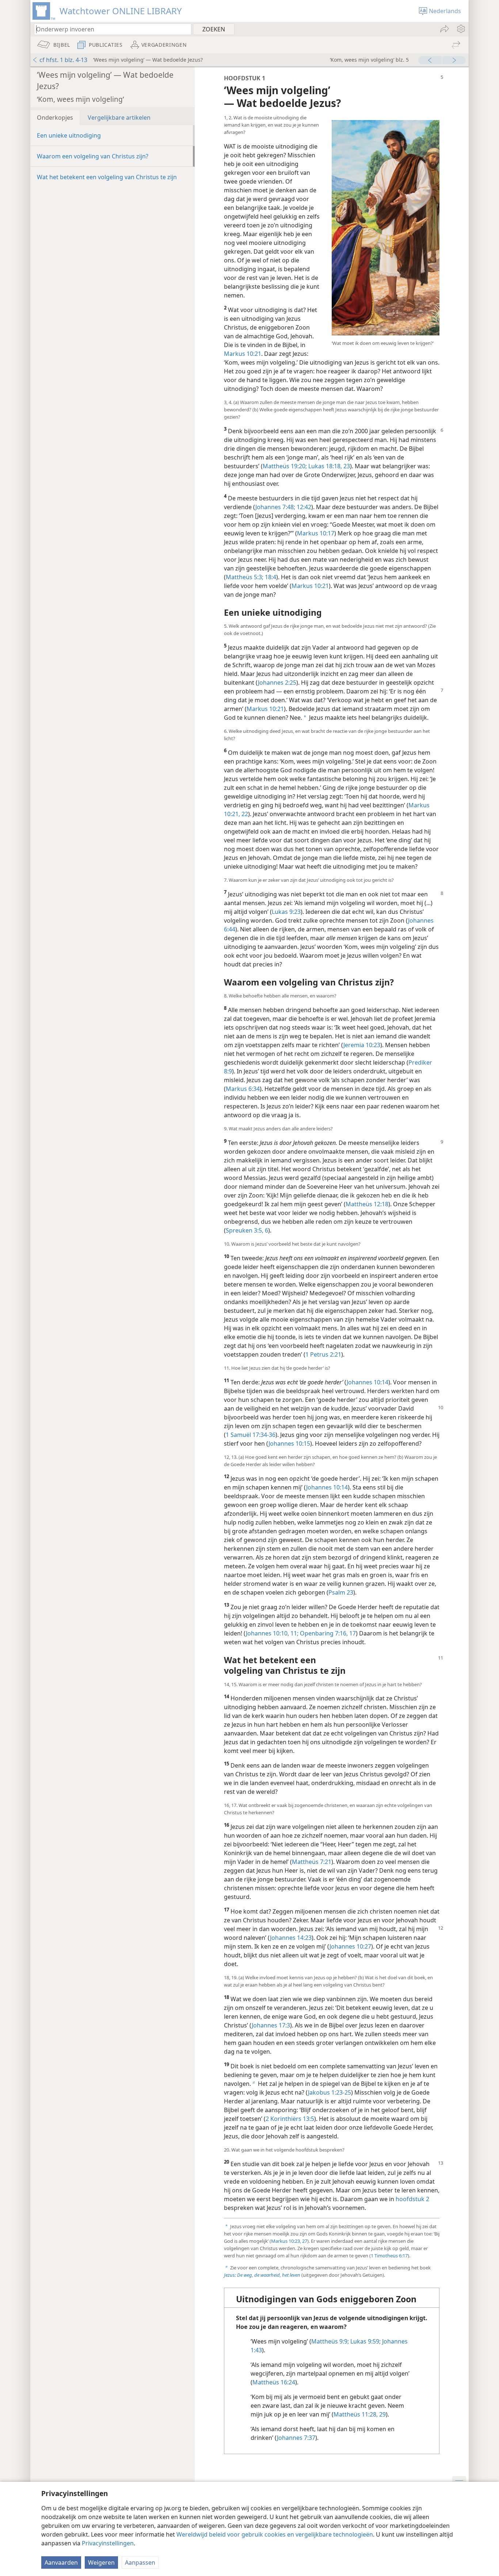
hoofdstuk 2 (412, 2199)
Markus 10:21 (243, 354)
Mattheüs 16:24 (274, 2382)
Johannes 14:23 (291, 1938)
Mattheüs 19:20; (285, 466)
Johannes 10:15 (289, 1443)
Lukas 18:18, (324, 466)
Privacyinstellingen (108, 2543)
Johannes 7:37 (296, 2438)
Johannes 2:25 (277, 683)
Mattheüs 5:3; (245, 577)
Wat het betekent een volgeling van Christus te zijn (107, 177)
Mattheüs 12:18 (367, 1204)
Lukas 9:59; (365, 2341)
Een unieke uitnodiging (69, 135)
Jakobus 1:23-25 (330, 2092)
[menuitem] (460, 29)
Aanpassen (140, 2562)
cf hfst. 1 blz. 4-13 (63, 60)
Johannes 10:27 (350, 1946)
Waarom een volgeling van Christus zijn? (93, 156)
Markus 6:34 (243, 1089)
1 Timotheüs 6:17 (389, 2256)
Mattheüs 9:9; (330, 2341)
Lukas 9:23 (286, 912)
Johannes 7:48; (275, 507)
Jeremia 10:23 (362, 1045)
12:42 (303, 507)
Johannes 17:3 (271, 2025)
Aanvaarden (61, 2562)
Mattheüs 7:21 (312, 1862)
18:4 (270, 577)
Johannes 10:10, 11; (272, 1633)
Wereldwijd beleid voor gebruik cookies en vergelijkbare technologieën (275, 2534)
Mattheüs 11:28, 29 (360, 2414)
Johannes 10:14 (367, 1382)
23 (346, 466)
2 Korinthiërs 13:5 (290, 2119)
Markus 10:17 (316, 533)
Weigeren (101, 2562)
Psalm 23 (341, 1592)
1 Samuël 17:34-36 (251, 1435)
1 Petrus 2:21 (323, 1354)
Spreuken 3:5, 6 (247, 1230)
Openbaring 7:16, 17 (327, 1633)
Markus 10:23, (286, 2241)
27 (304, 2241)
